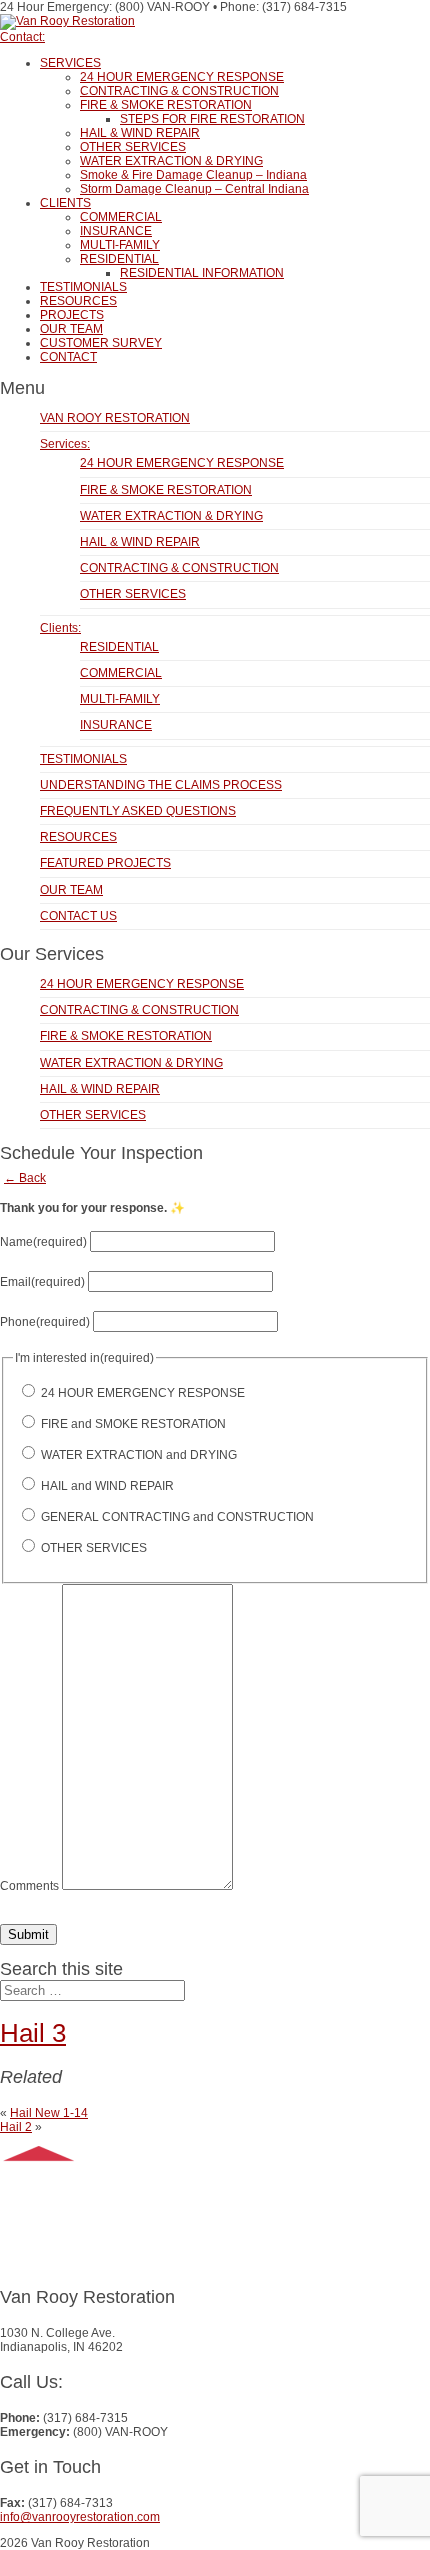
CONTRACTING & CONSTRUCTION (179, 91)
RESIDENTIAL (119, 259)
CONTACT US (78, 916)
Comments (29, 1886)
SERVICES (70, 63)
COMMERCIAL (121, 217)
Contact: (22, 37)
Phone (45, 1322)
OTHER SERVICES (133, 147)
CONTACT (68, 357)
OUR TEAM (71, 329)
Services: (65, 444)
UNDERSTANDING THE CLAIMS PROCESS (161, 785)
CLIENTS (65, 203)
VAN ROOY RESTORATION (115, 418)
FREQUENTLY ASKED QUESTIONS (138, 811)
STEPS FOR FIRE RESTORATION (212, 119)
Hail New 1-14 (49, 2113)
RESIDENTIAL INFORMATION (202, 273)
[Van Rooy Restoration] (67, 21)
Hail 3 (33, 2033)
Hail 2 (16, 2127)
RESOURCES (78, 301)
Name (43, 1242)
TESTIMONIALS (83, 287)
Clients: (60, 628)
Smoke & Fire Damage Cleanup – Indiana (193, 175)
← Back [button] (25, 1178)
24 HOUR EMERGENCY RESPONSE (182, 77)
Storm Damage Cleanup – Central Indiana (194, 189)
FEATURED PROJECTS (105, 863)
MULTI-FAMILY (120, 245)
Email (42, 1282)
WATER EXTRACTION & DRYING (171, 161)
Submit (28, 1934)
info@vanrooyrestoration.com (80, 2517)
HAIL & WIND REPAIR (140, 133)
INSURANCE (116, 231)
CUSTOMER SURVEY (101, 343)
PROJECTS (72, 315)
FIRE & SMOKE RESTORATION (166, 105)
